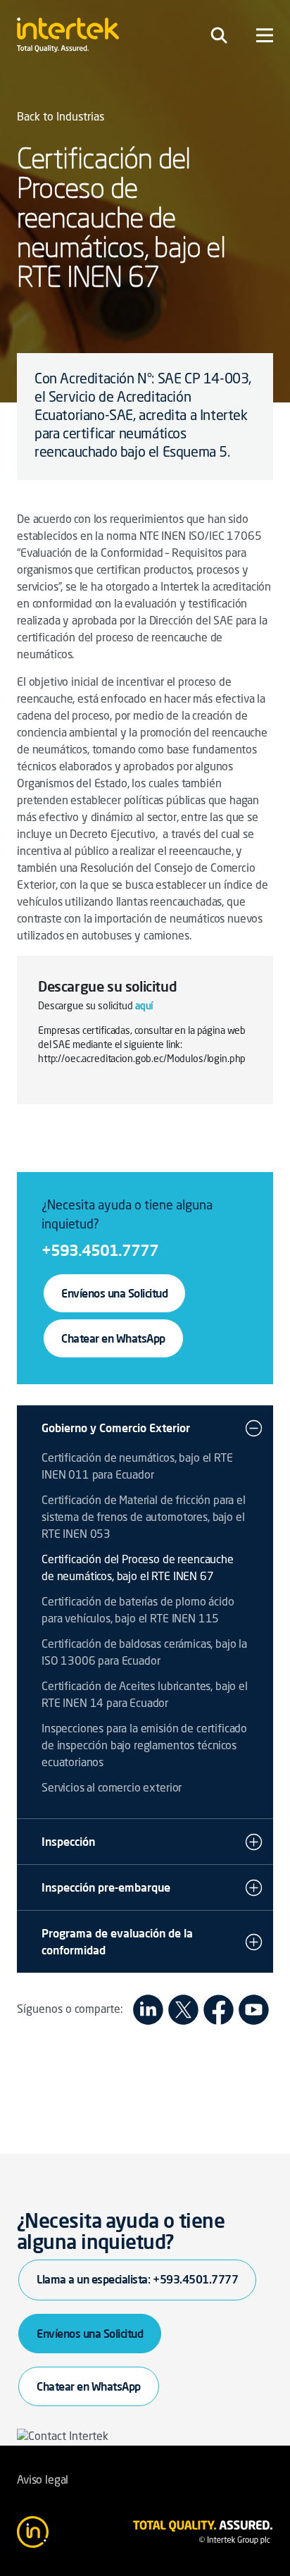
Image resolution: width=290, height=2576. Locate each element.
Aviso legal (43, 2481)
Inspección (68, 1842)
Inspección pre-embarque (106, 1887)
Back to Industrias (61, 118)
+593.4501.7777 (100, 1250)
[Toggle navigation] (219, 35)
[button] (254, 1428)
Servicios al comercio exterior (112, 1789)
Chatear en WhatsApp (113, 1338)
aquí (144, 1006)
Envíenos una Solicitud (114, 1293)
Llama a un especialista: (137, 2279)
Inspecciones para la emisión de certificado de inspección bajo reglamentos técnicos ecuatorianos (144, 1746)
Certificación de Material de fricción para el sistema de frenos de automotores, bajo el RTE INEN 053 (144, 1518)
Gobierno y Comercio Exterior (116, 1428)
